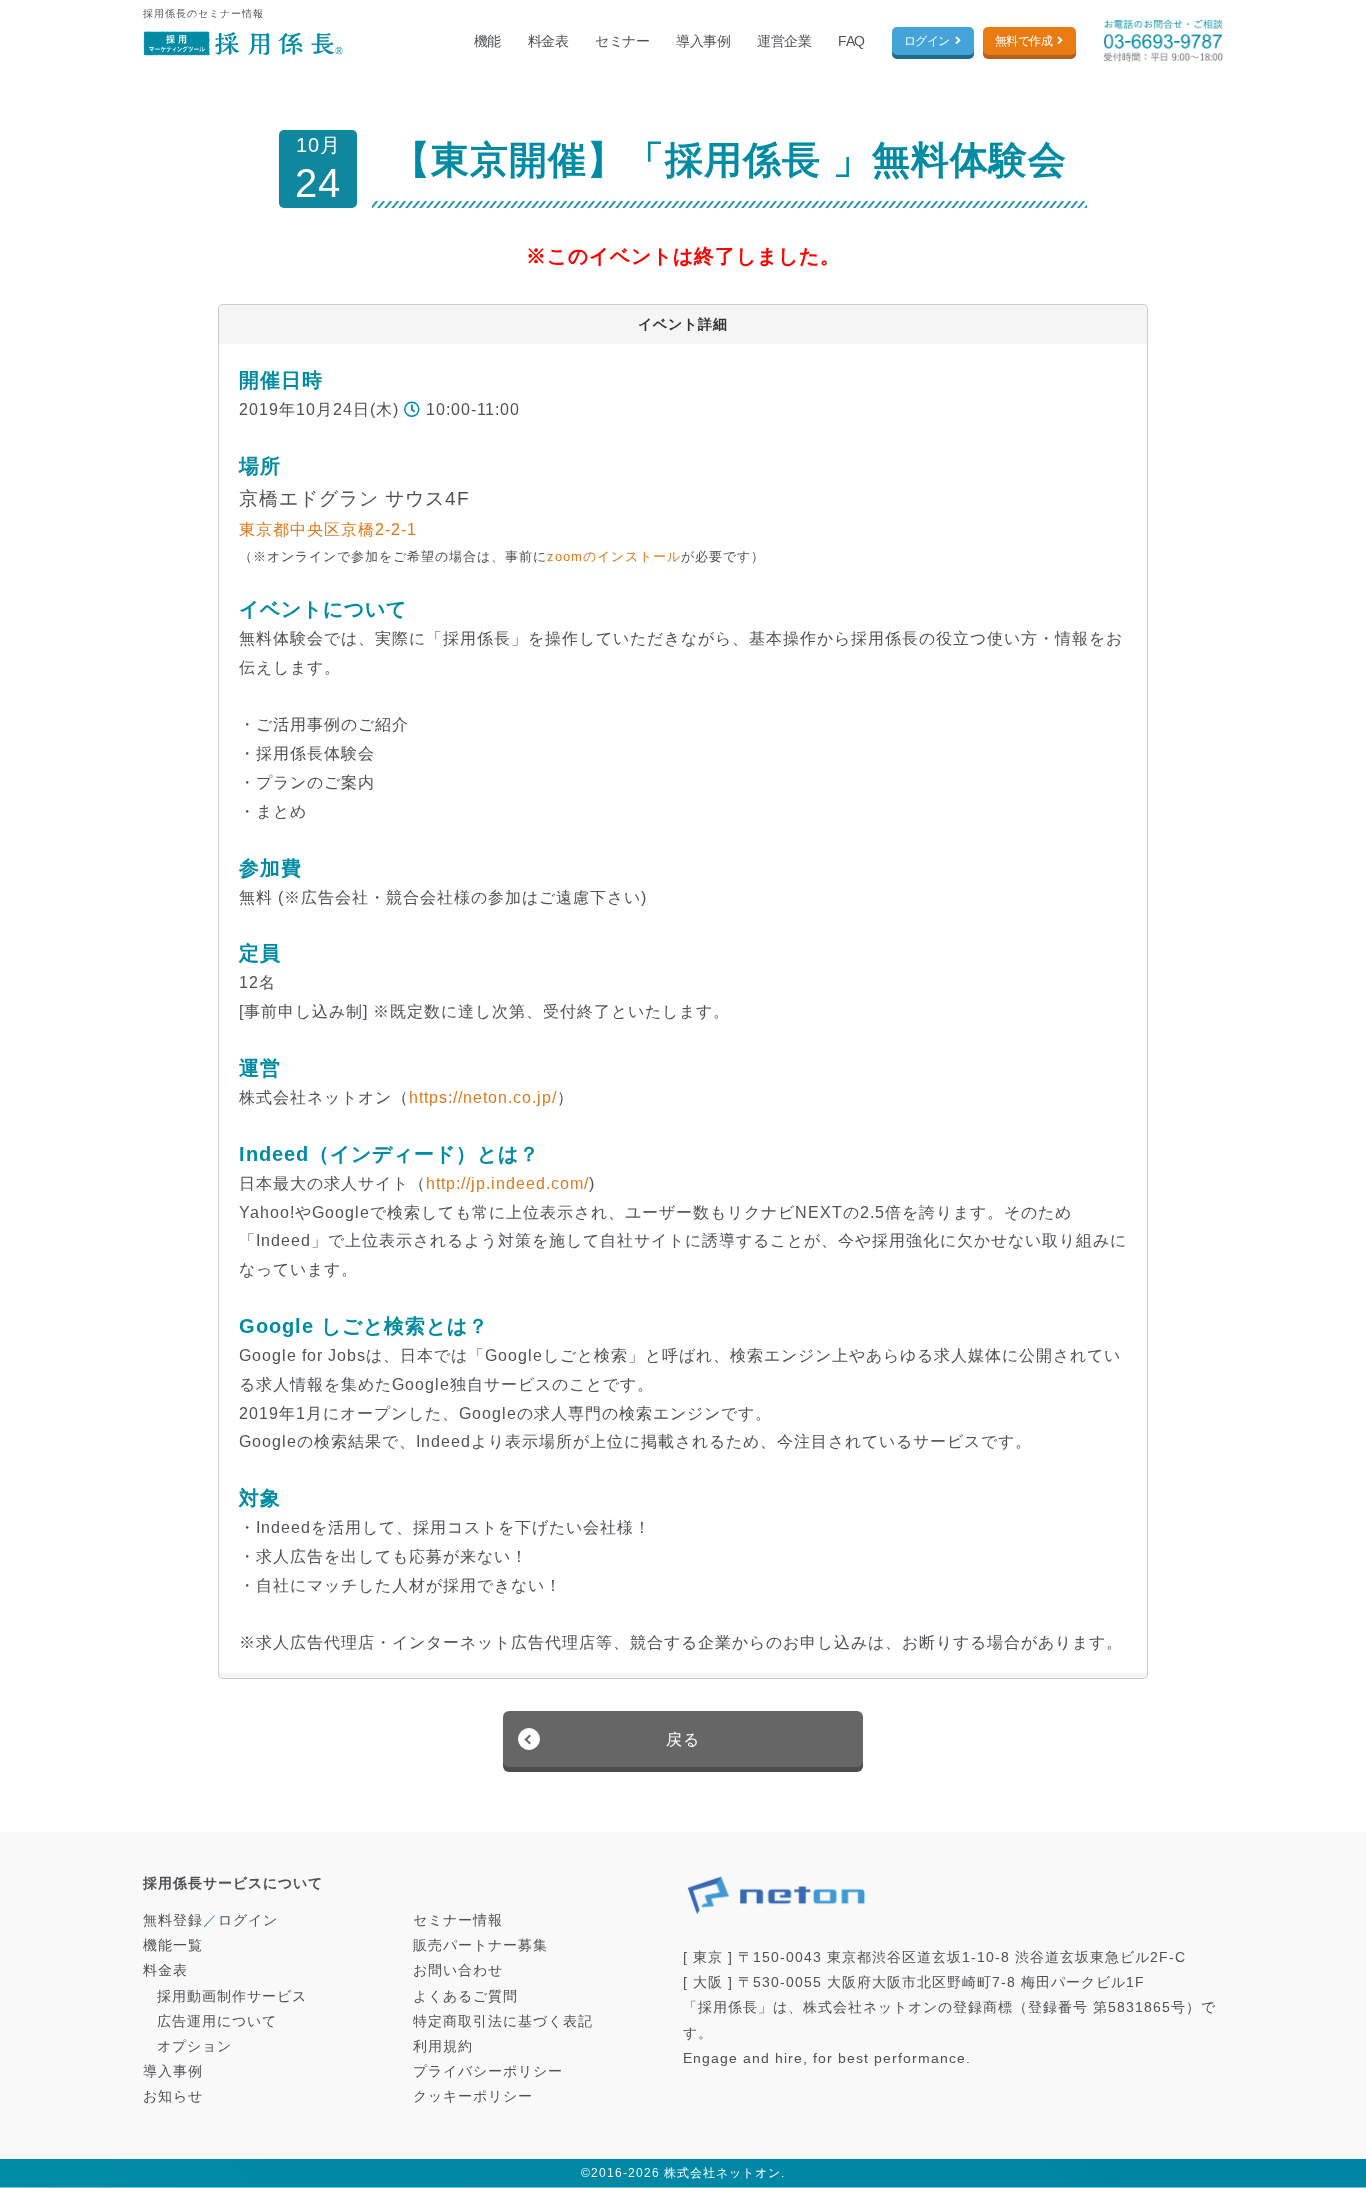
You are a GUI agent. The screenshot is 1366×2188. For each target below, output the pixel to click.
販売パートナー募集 (480, 1945)
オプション (194, 2046)
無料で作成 (1024, 41)
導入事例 (703, 41)
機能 (487, 41)
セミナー (622, 41)
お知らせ (173, 2096)
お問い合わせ (458, 1970)
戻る (683, 1739)
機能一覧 (173, 1945)
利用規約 (443, 2046)
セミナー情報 (458, 1920)
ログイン (927, 41)
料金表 (548, 41)
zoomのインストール (614, 556)
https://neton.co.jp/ (483, 1097)
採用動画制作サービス (232, 1996)
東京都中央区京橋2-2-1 (328, 529)
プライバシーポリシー (488, 2071)
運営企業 (784, 41)
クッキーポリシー (473, 2096)
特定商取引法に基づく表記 (503, 2021)
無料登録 (173, 1920)
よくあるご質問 (465, 1996)
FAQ (851, 41)
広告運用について (217, 2021)
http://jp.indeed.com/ (507, 1183)
